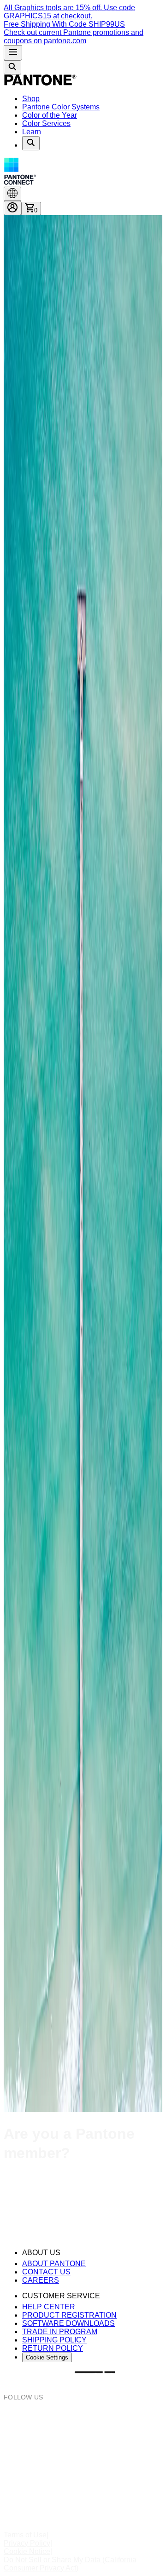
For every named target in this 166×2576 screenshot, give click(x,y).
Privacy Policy (27, 2543)
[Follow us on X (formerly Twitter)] (83, 2467)
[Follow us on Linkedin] (83, 2483)
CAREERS (41, 2280)
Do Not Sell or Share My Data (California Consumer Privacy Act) (70, 2564)
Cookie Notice (27, 2551)
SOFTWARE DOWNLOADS (68, 2323)
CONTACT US (46, 2272)
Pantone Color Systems (61, 107)
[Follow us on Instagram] (83, 2417)
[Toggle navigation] (13, 53)
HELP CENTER (49, 2307)
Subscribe (20, 2228)
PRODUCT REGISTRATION (69, 2315)
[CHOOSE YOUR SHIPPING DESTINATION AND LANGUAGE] (12, 194)
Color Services (46, 123)
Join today (72, 2210)
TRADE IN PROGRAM (60, 2332)
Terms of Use (25, 2535)
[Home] (40, 83)
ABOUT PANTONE (54, 2264)
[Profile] (12, 208)
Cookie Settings (47, 2357)
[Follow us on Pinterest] (83, 2450)
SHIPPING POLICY (54, 2340)
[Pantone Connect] (83, 172)
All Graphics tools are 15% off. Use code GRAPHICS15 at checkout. (69, 12)
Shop (31, 99)
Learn (32, 132)
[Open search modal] (12, 67)
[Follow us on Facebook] (83, 2433)
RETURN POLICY (53, 2348)
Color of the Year (50, 115)
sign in (36, 2191)
